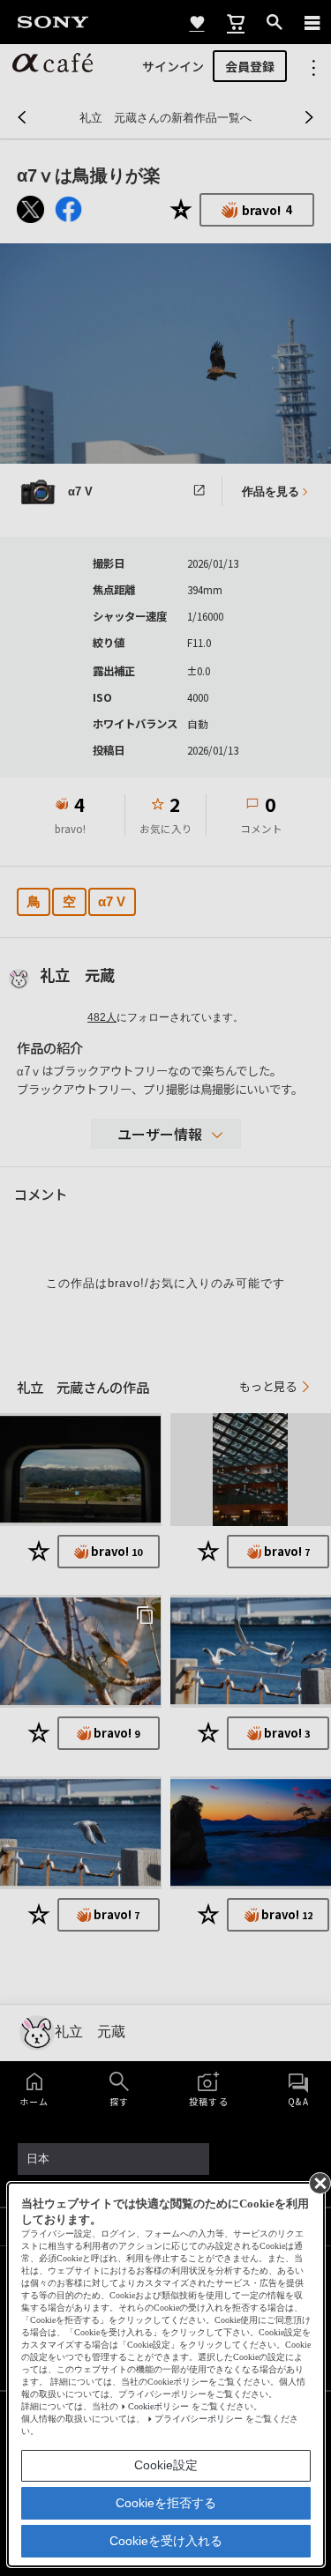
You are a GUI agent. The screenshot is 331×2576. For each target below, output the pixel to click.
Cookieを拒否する (166, 2503)
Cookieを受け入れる (166, 2541)
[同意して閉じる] (319, 2182)
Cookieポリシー (158, 2406)
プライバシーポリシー (199, 2419)
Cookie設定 (166, 2465)
